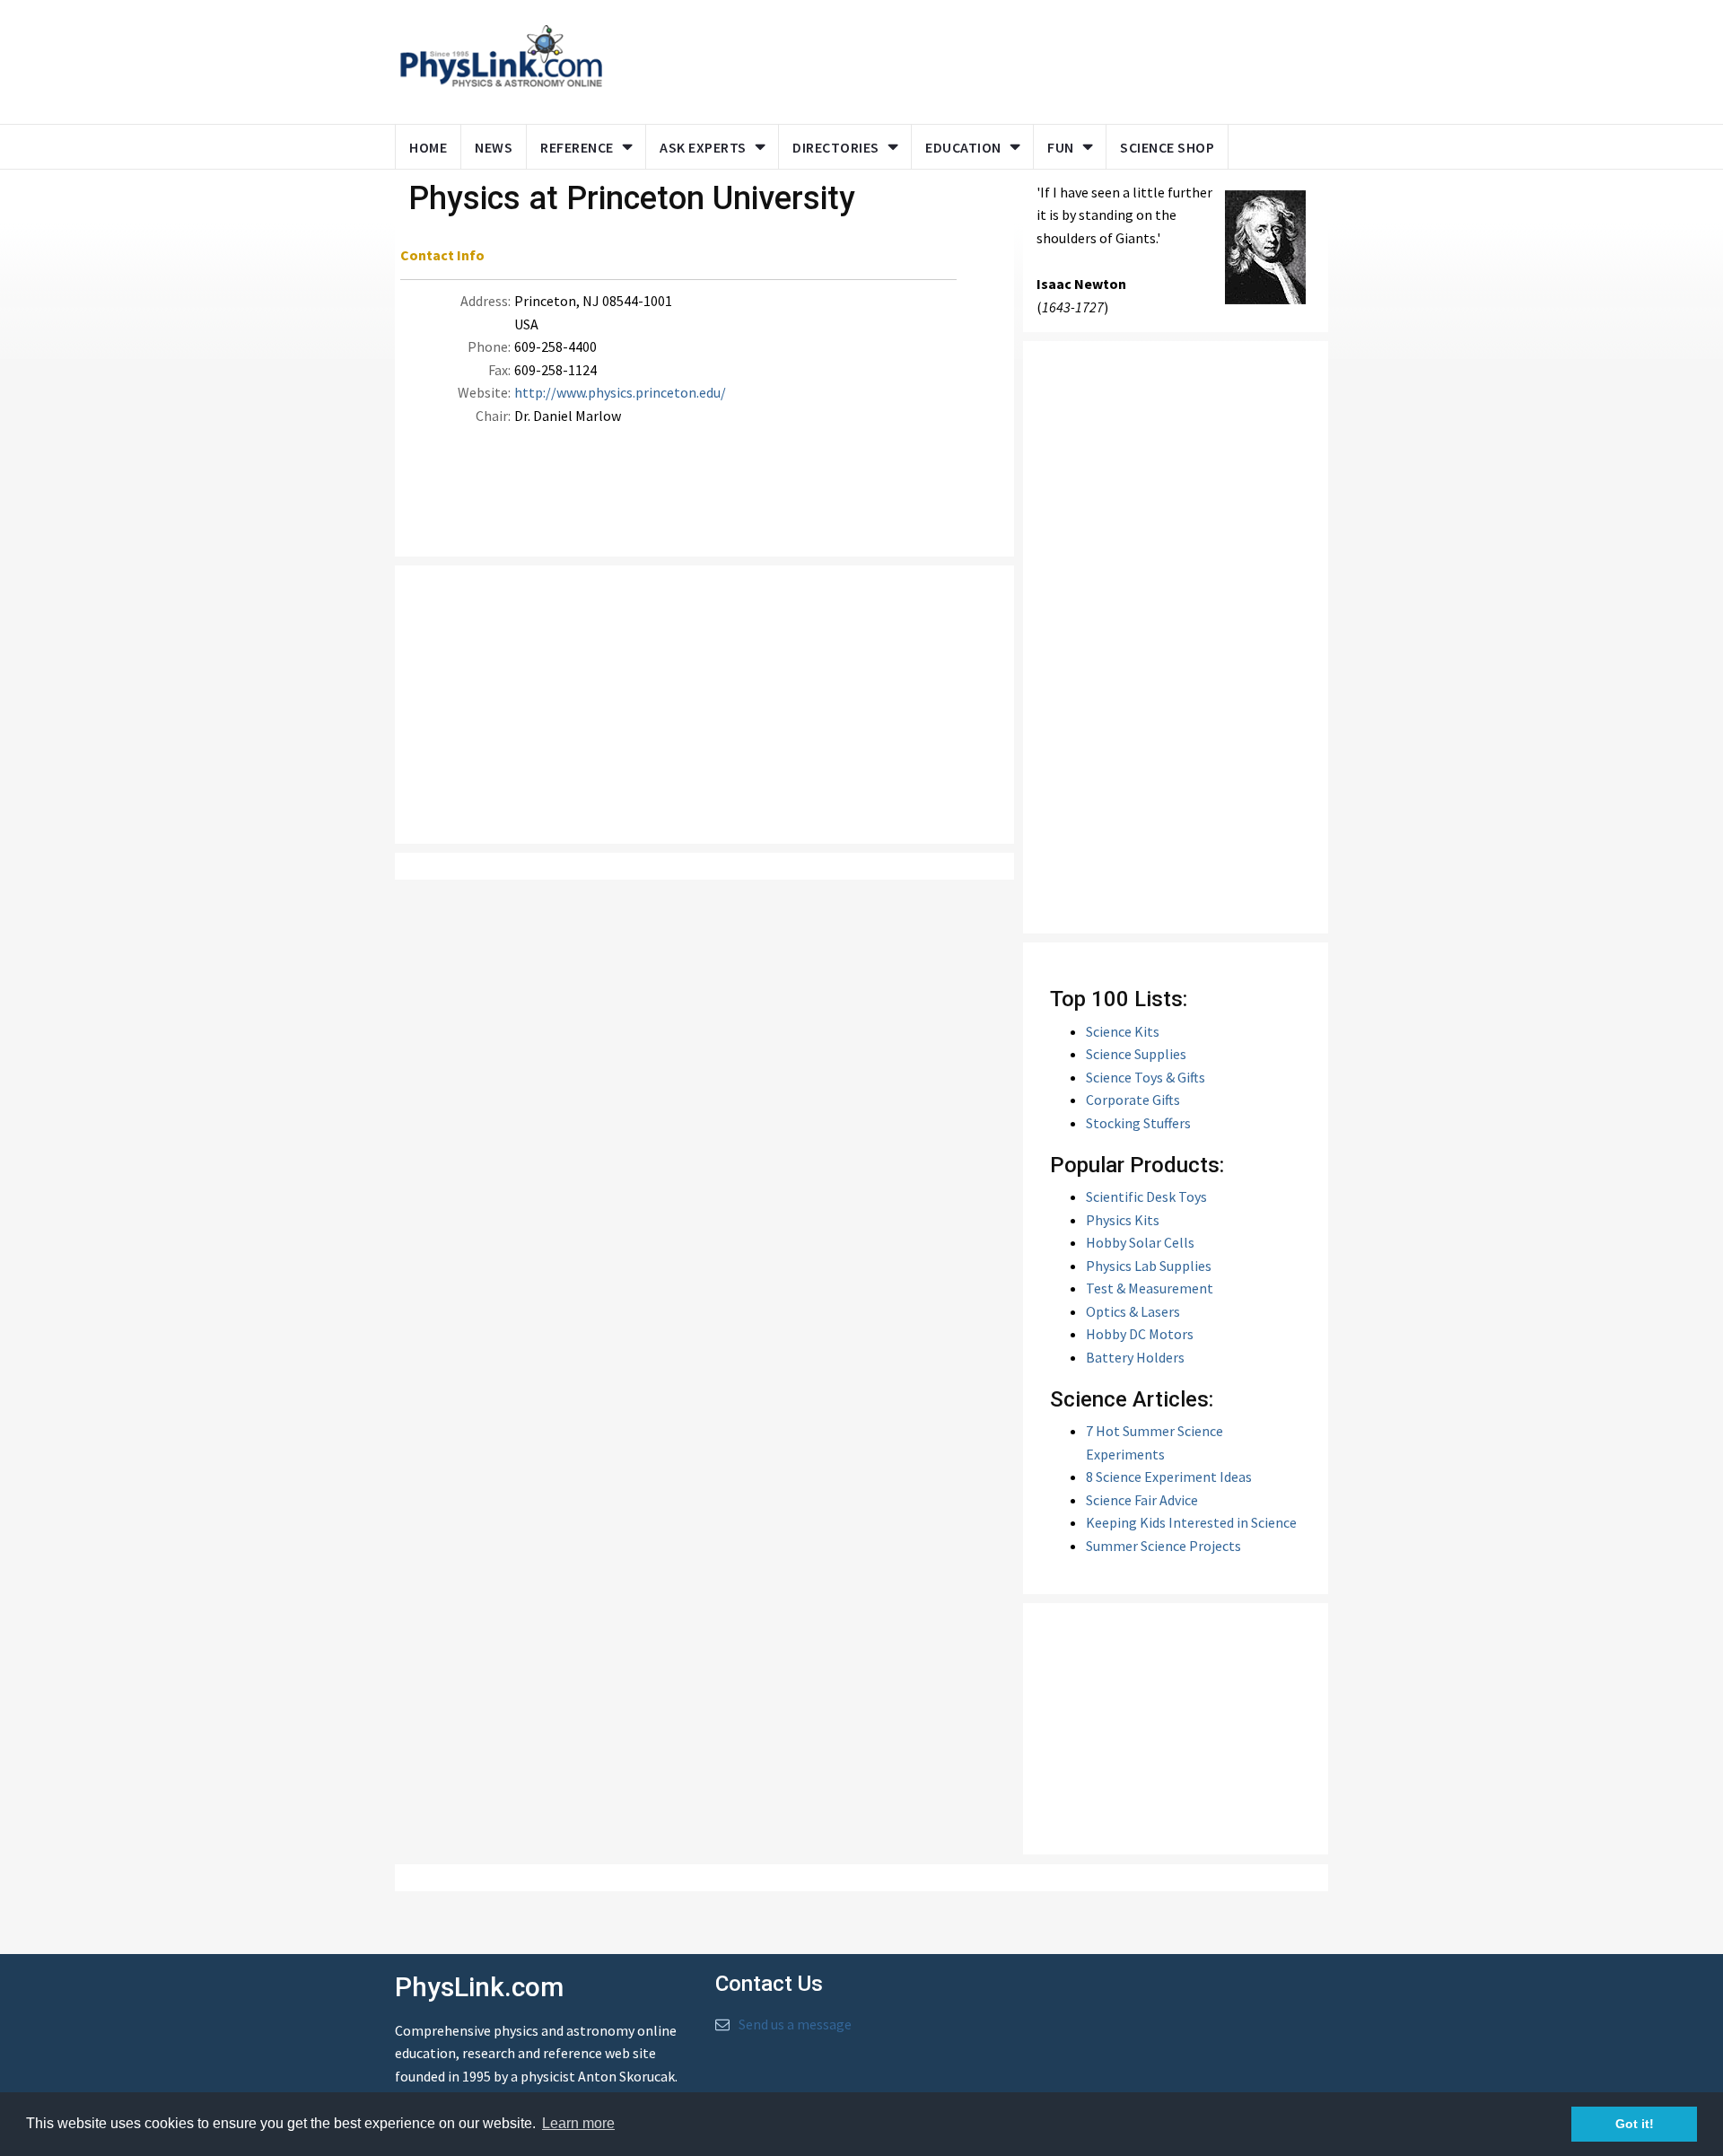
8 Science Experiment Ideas (1169, 1477)
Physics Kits (1123, 1220)
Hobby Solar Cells (1140, 1242)
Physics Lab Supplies (1149, 1266)
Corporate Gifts (1133, 1100)
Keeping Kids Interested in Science (1191, 1522)
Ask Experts (703, 147)
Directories (836, 147)
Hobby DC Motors (1140, 1334)
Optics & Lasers (1133, 1311)
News (494, 147)
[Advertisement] (962, 58)
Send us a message (795, 2024)
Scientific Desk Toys (1146, 1196)
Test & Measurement (1150, 1288)
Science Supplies (1136, 1054)
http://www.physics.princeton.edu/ (620, 392)
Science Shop (1167, 147)
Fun (1061, 147)
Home (428, 147)
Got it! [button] (1635, 2124)
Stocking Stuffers (1138, 1123)
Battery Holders (1135, 1357)
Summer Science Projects (1163, 1546)
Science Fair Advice (1142, 1500)
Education (963, 147)
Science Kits (1123, 1031)
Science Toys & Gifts (1146, 1077)
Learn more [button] (578, 2123)
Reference (577, 147)
